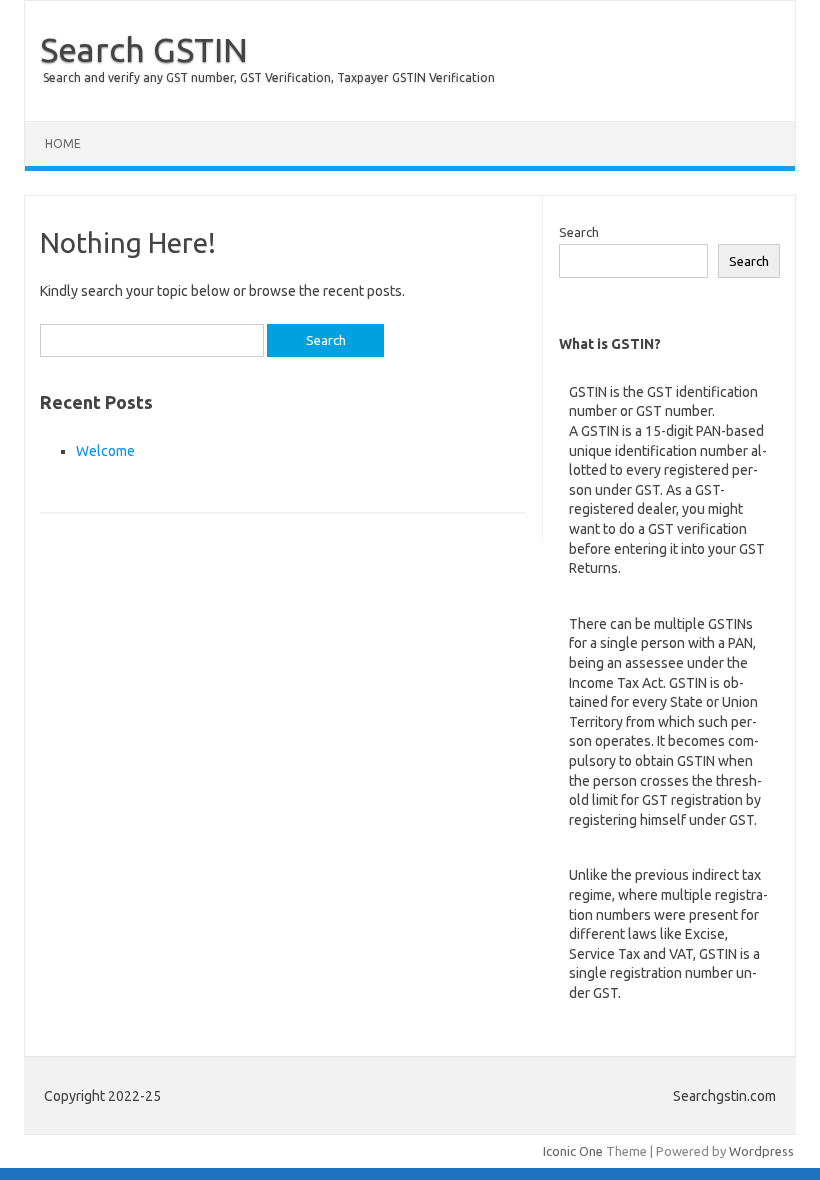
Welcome (105, 451)
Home (63, 143)
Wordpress (761, 1151)
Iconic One (573, 1151)
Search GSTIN (144, 49)
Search (579, 232)
